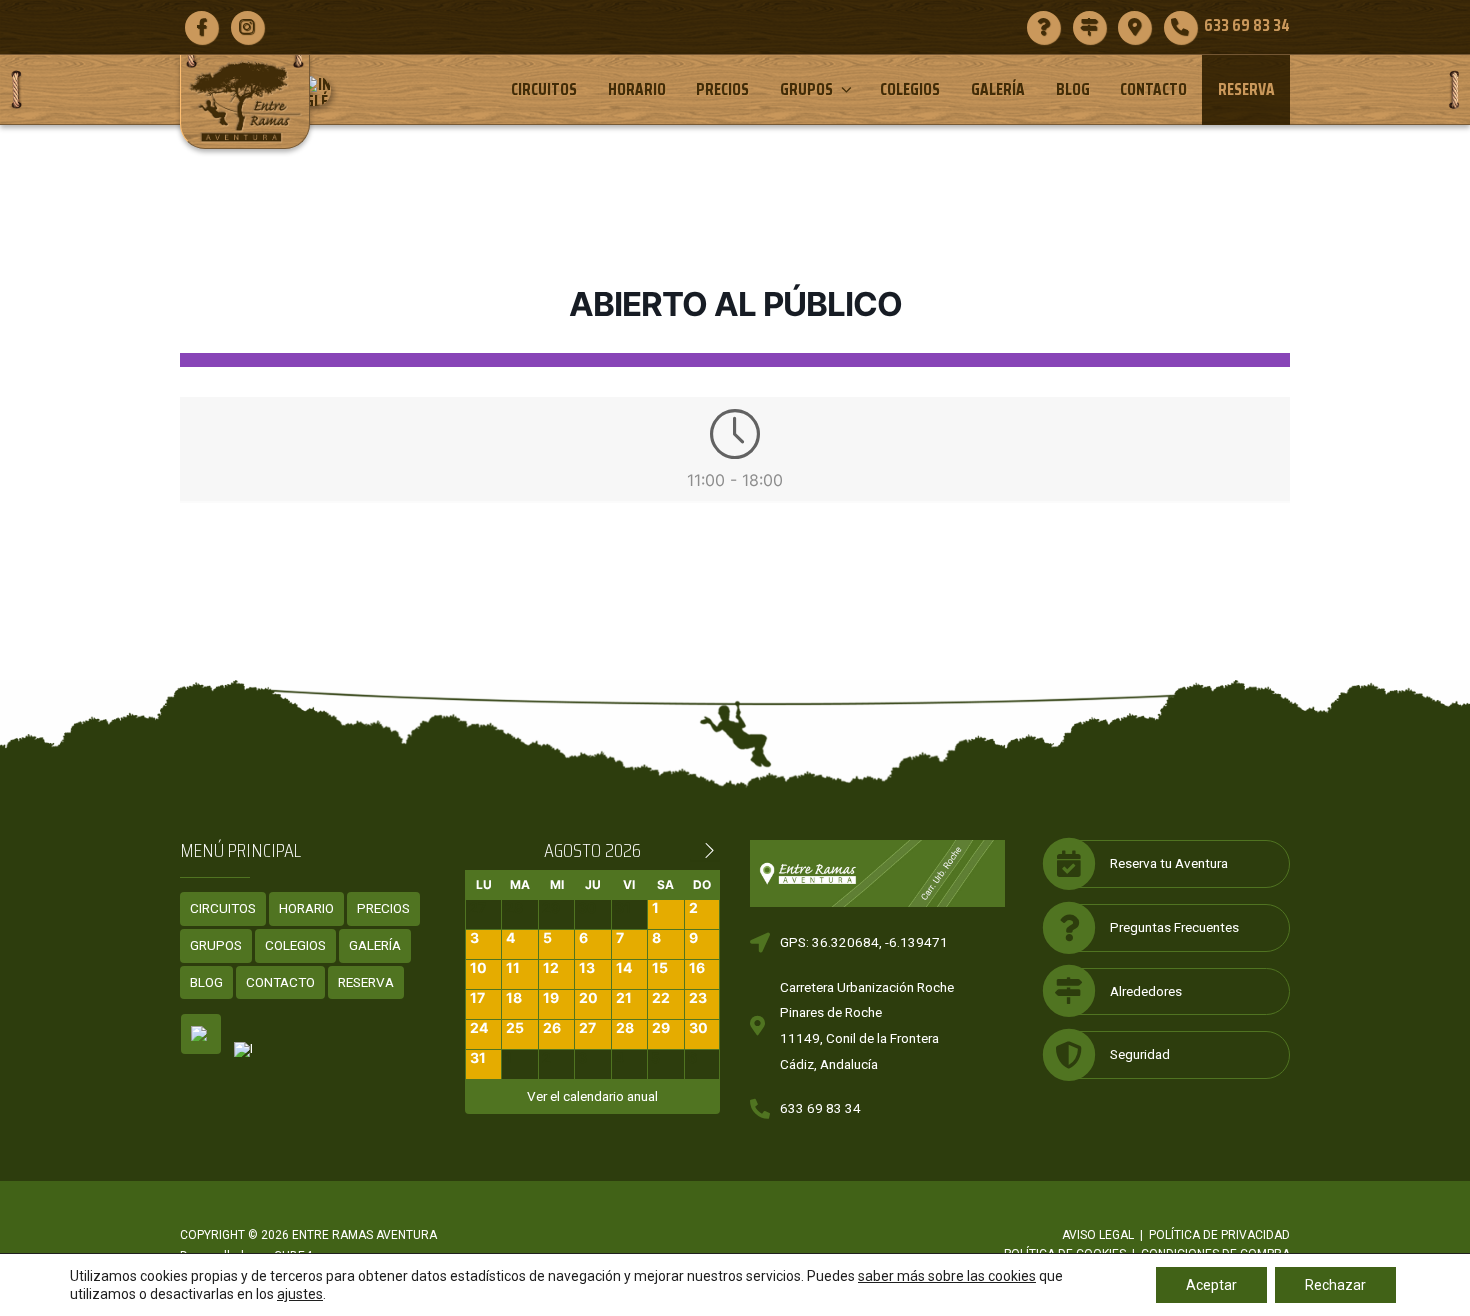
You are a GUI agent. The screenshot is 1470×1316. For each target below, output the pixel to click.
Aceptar (1211, 1285)
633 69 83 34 (820, 1108)
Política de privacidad (1219, 1235)
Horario (637, 89)
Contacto (1153, 89)
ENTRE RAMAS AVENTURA (364, 1235)
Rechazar (1335, 1285)
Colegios (910, 89)
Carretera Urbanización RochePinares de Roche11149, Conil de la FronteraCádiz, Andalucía (867, 1025)
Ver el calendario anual (592, 1096)
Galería (998, 89)
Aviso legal (1098, 1235)
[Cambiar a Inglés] (323, 91)
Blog (1073, 89)
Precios (722, 89)
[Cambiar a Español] (201, 1034)
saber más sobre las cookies (947, 1276)
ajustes (300, 1294)
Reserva (1246, 89)
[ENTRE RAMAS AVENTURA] (245, 101)
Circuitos (544, 89)
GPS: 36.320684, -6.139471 (864, 942)
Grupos (806, 89)
